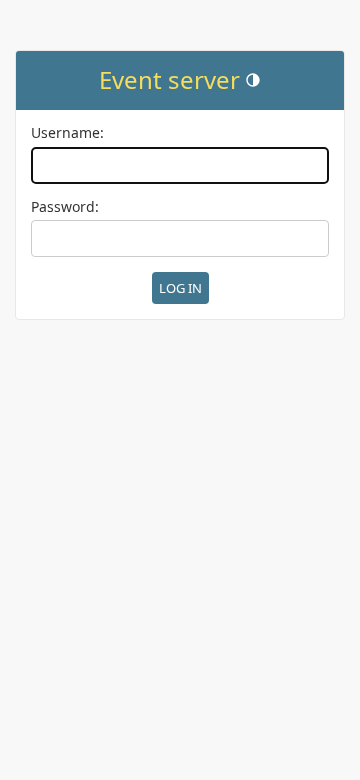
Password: (65, 207)
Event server (169, 79)
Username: (67, 133)
